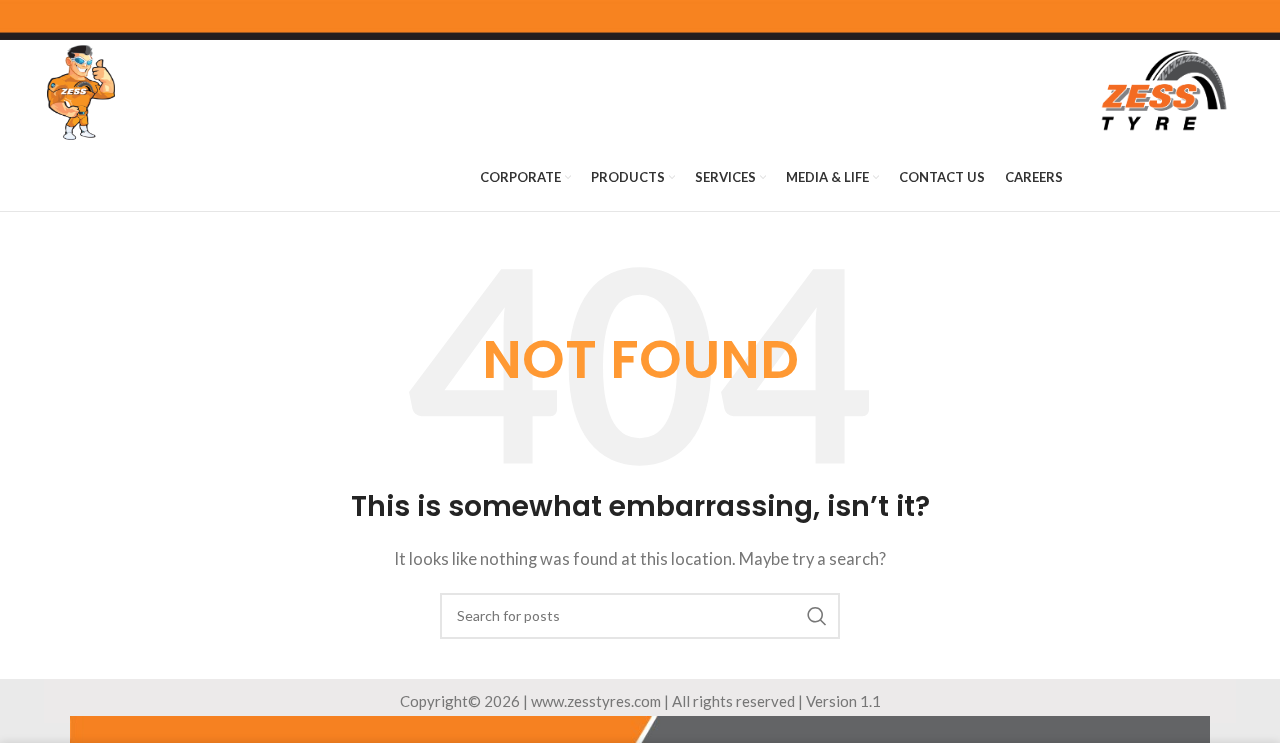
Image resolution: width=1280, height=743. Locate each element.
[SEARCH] (817, 616)
